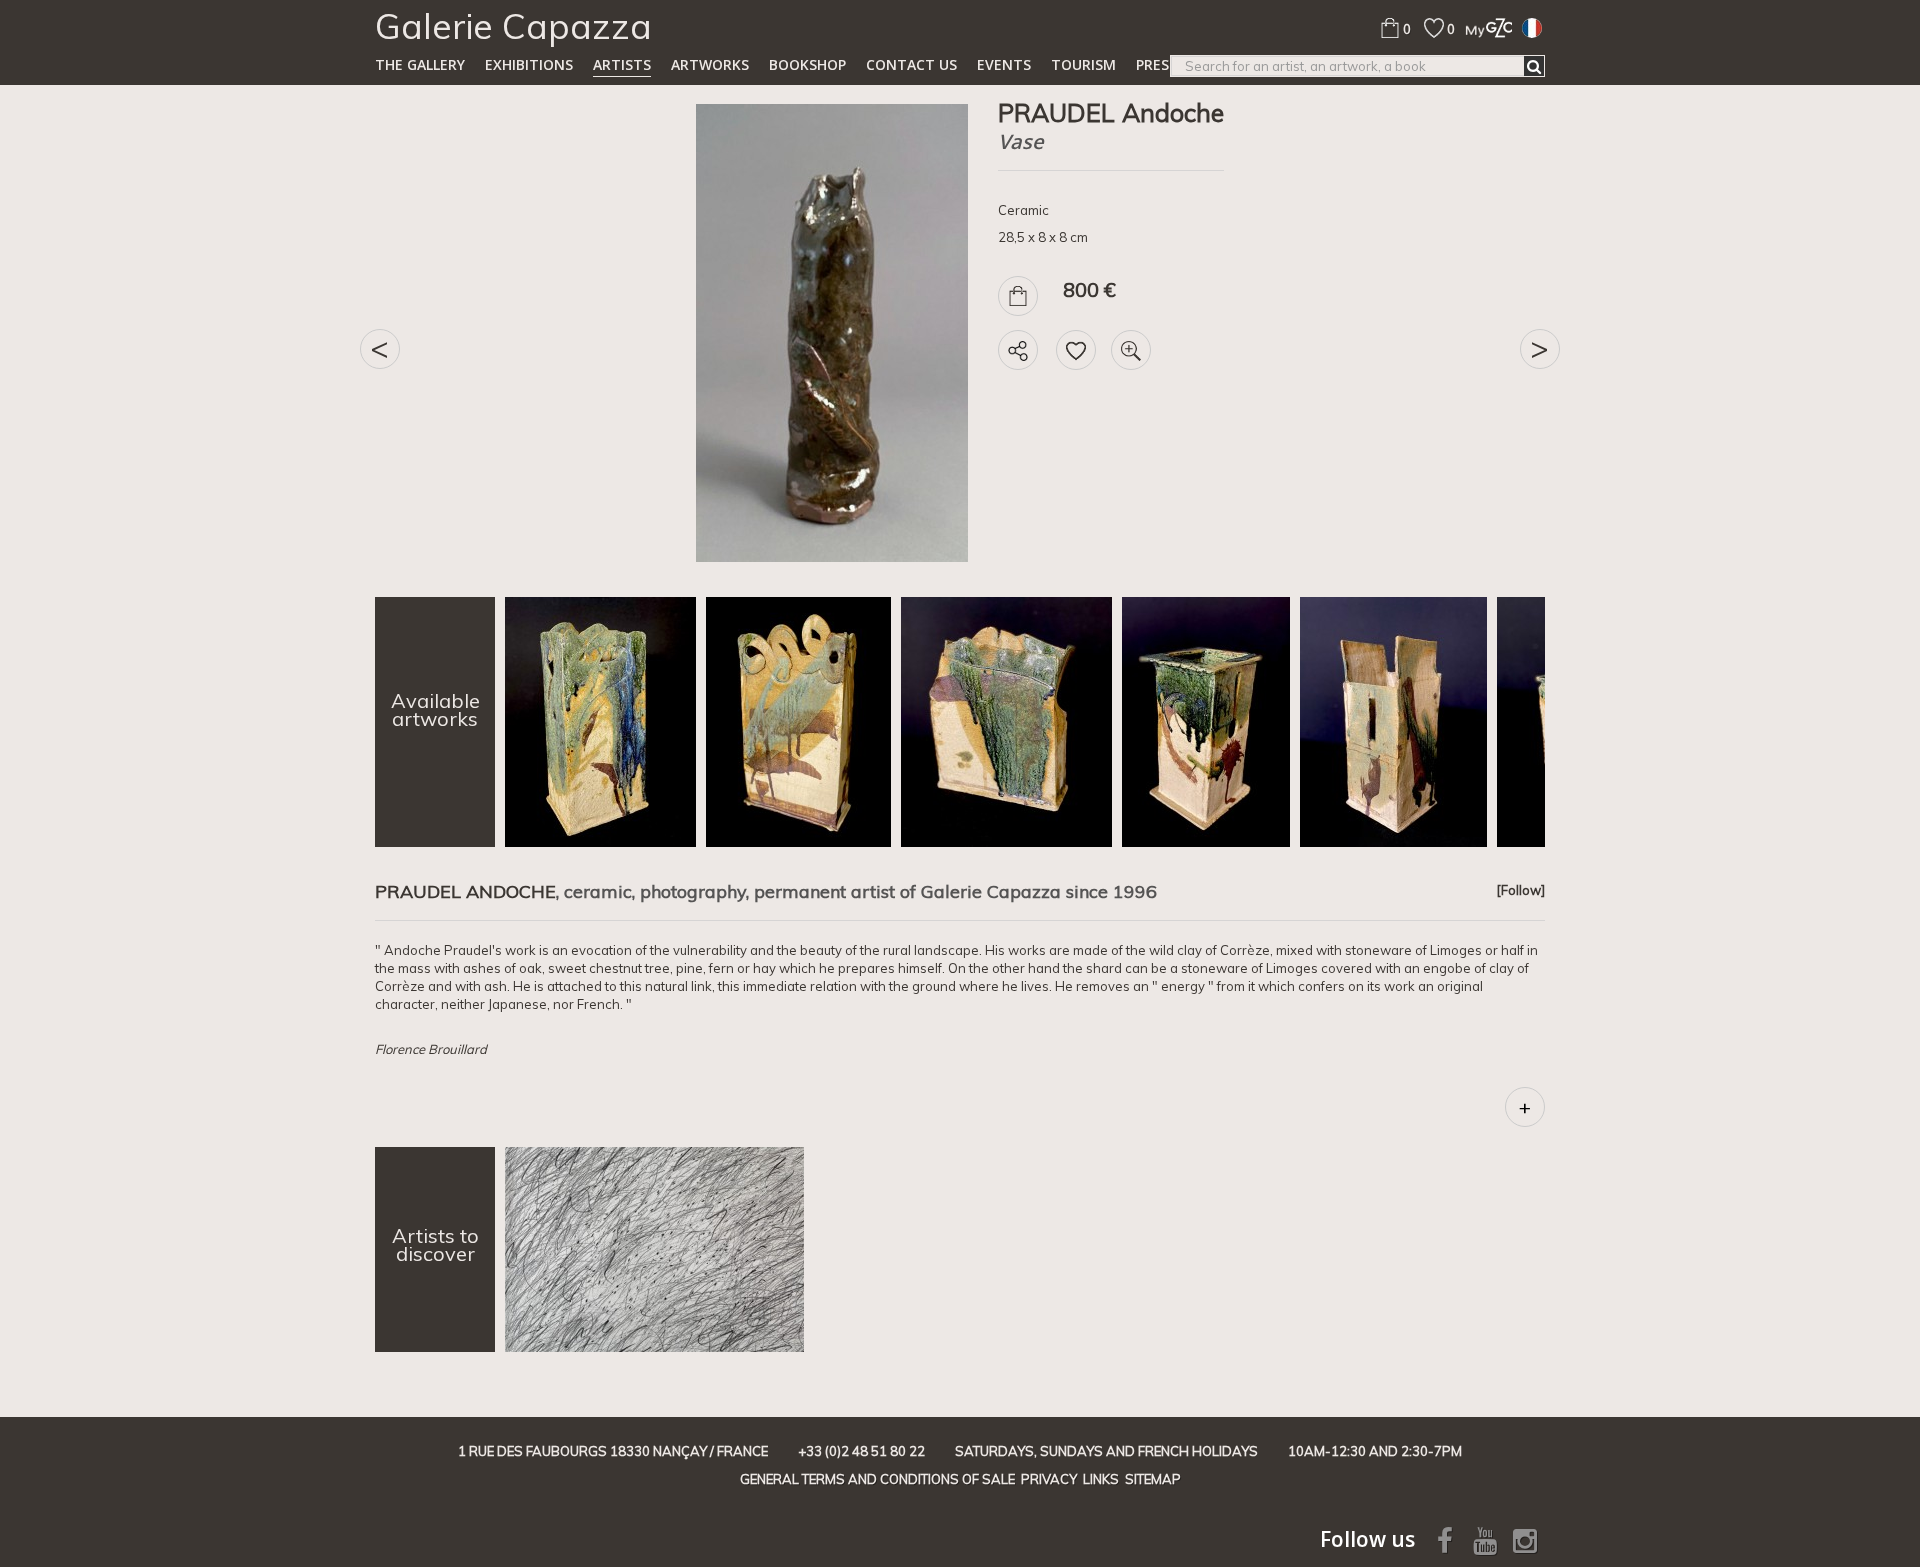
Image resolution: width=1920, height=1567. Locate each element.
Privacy (1049, 1479)
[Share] (1018, 350)
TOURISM (1083, 64)
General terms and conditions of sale (877, 1479)
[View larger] (1131, 350)
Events (1004, 64)
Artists (622, 64)
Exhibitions (529, 64)
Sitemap (1153, 1479)
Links (1101, 1479)
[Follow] (1520, 890)
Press (1156, 64)
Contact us (911, 64)
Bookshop (807, 64)
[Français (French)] (1532, 27)
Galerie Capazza (513, 26)
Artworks (710, 64)
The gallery (420, 64)
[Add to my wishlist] (1076, 350)
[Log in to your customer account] (1483, 27)
